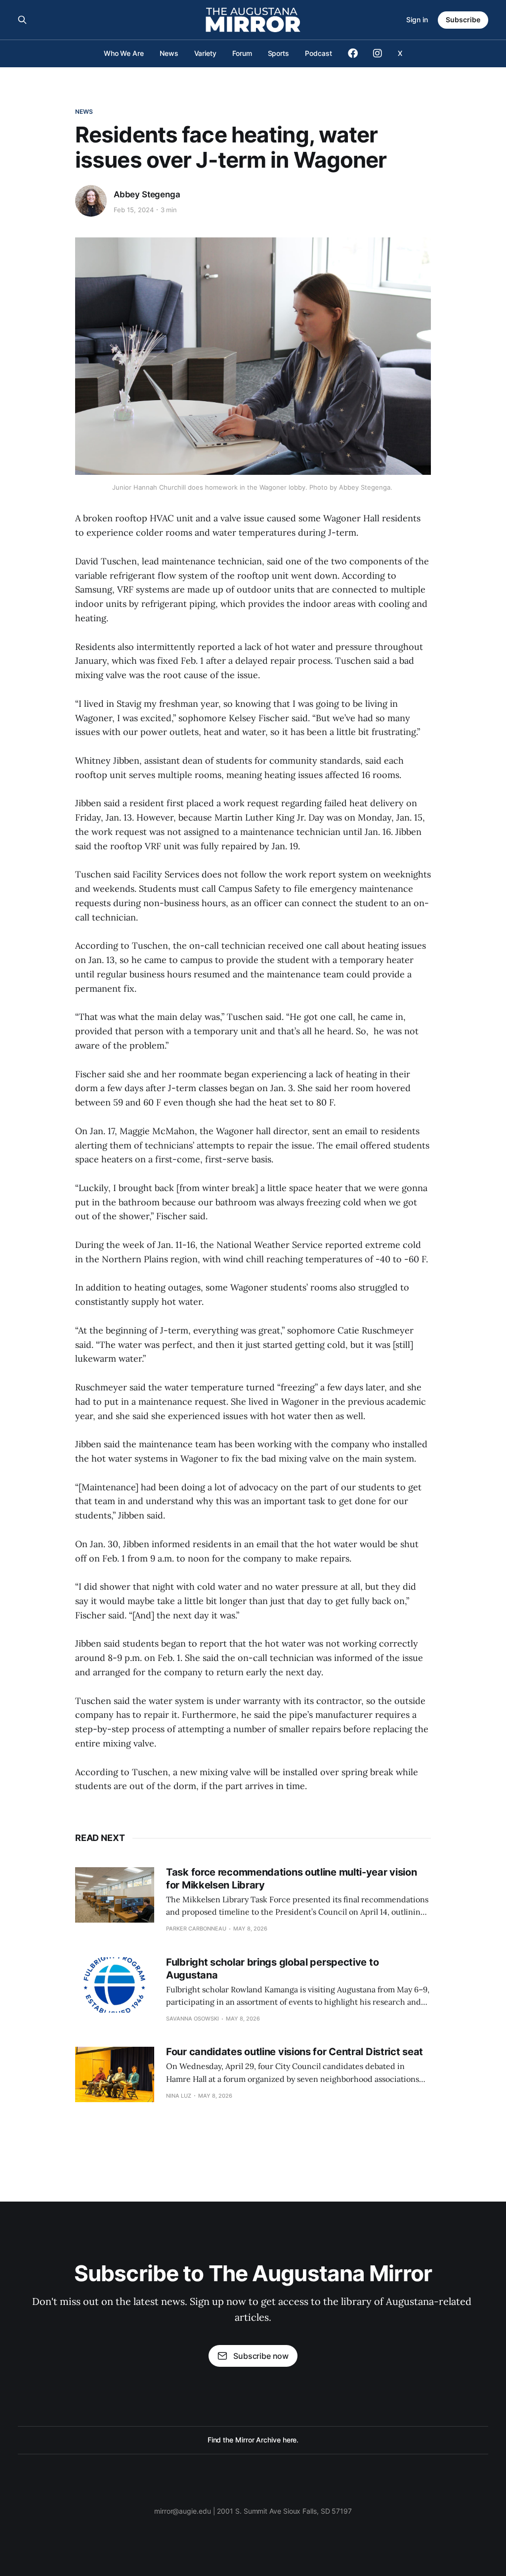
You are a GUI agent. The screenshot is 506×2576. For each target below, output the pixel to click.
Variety (205, 53)
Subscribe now (261, 2356)
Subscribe (463, 20)
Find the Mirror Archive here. (253, 2440)
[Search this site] (22, 20)
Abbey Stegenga (147, 194)
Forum (242, 53)
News (169, 53)
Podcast (318, 53)
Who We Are (124, 53)
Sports (279, 53)
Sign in (417, 20)
